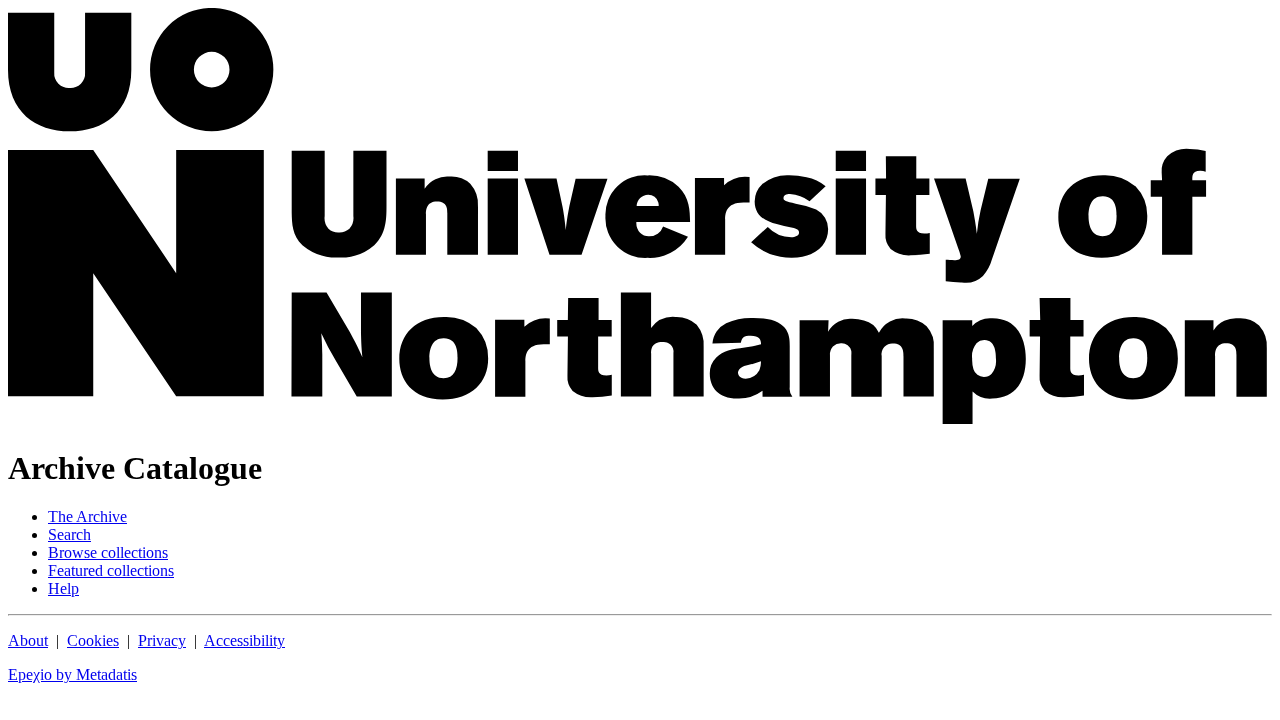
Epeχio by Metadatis (72, 674)
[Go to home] (640, 418)
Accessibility (244, 640)
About (28, 640)
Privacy (162, 640)
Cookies (93, 640)
